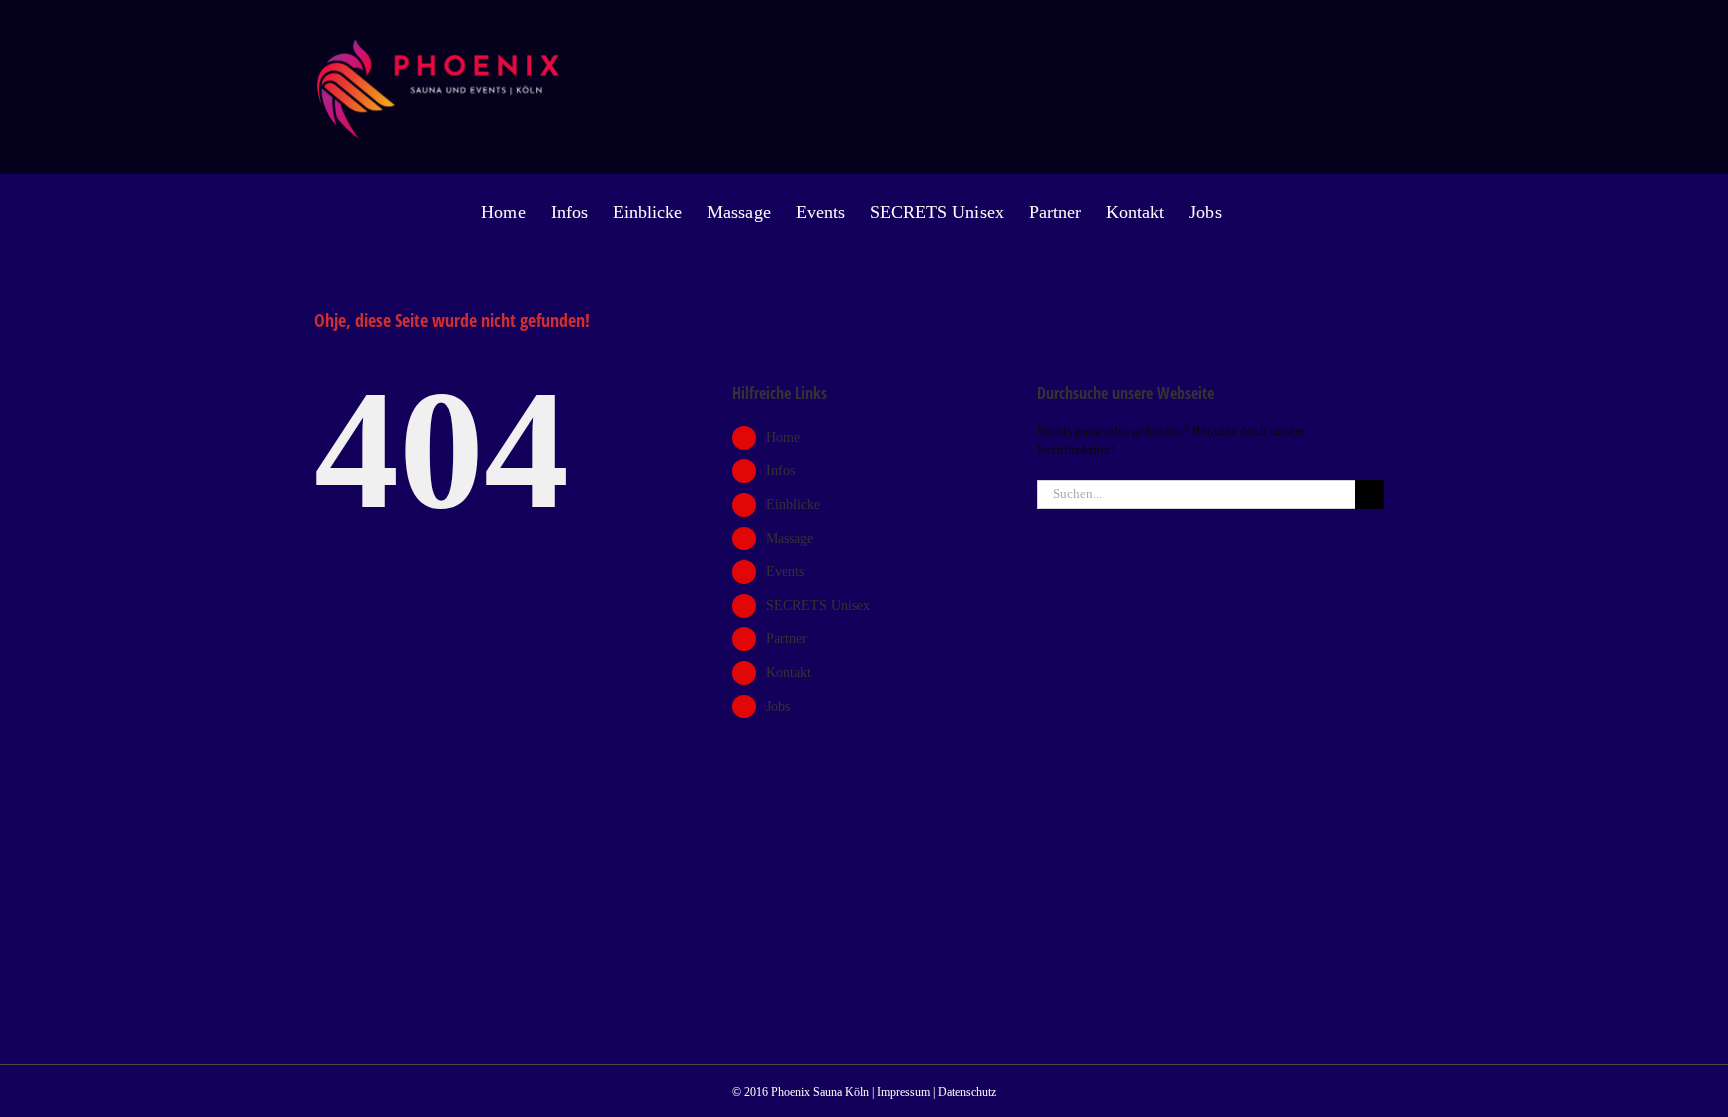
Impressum (903, 1092)
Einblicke (793, 504)
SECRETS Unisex (818, 605)
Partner (786, 638)
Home (783, 437)
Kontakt (788, 672)
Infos (780, 470)
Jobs (778, 706)
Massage (789, 538)
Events (785, 571)
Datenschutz (967, 1092)
